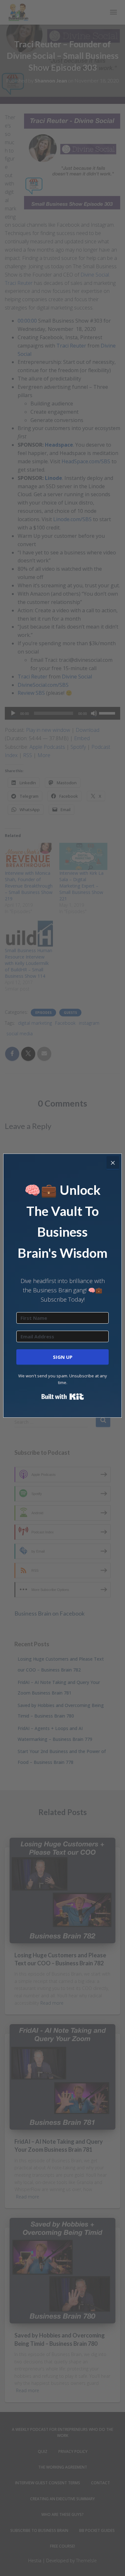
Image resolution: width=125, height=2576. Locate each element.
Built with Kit (63, 1397)
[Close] (113, 1163)
